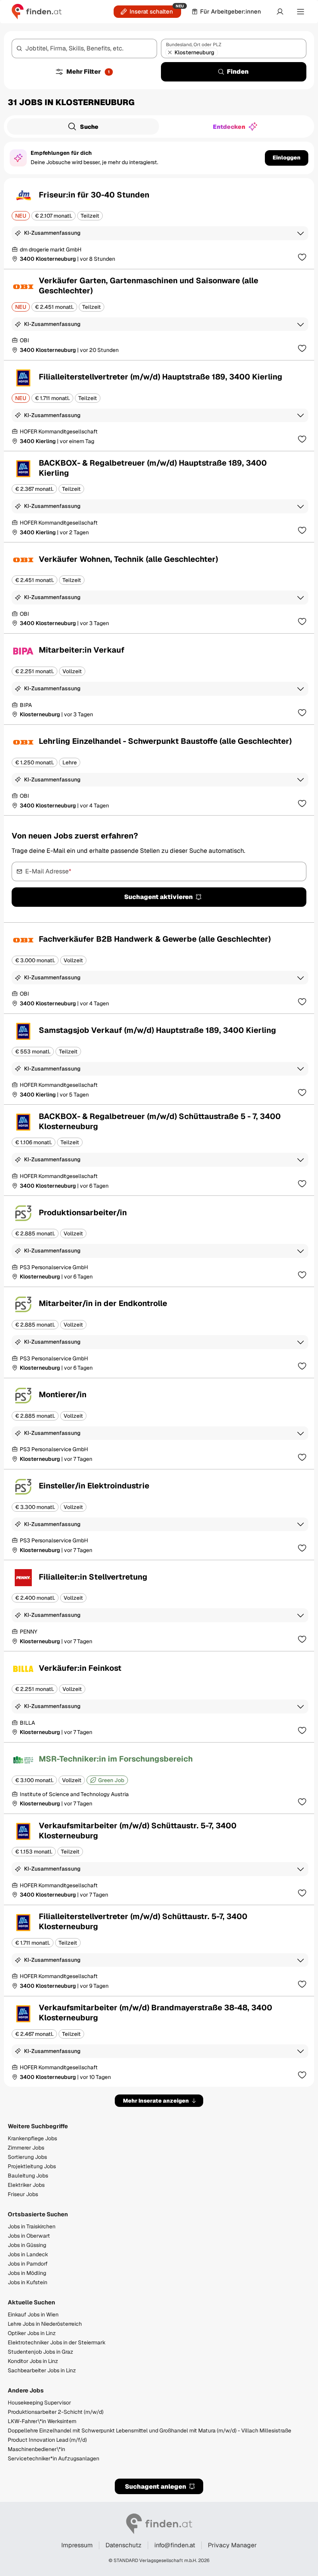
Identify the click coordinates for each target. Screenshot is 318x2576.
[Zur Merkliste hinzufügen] (302, 257)
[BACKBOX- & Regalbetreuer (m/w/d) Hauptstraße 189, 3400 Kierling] (159, 497)
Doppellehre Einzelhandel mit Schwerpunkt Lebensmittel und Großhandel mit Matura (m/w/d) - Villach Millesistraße (149, 2430)
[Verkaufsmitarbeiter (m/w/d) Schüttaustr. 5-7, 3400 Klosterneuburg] (159, 1859)
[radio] (83, 126)
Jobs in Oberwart (29, 2236)
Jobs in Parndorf (28, 2264)
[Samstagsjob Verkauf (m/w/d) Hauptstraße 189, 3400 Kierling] (159, 1059)
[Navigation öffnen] (301, 12)
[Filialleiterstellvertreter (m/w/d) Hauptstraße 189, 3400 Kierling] (159, 406)
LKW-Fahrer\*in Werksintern (42, 2421)
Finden (238, 72)
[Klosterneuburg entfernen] (170, 52)
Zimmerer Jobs (26, 2148)
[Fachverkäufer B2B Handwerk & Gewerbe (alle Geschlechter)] (159, 968)
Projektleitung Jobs (32, 2166)
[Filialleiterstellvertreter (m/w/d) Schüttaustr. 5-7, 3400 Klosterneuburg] (159, 1951)
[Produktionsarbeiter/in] (159, 1241)
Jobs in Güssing (27, 2245)
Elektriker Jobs (26, 2185)
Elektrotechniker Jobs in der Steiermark (57, 2342)
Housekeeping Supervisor (39, 2403)
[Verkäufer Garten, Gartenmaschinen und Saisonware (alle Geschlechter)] (159, 315)
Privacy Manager (232, 2545)
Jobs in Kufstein (28, 2282)
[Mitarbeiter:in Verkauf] (159, 679)
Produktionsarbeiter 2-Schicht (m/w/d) (56, 2412)
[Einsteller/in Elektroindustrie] (159, 1515)
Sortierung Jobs (27, 2157)
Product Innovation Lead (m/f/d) (47, 2440)
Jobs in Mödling (27, 2273)
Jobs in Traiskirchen (32, 2226)
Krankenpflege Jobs (32, 2138)
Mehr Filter (88, 72)
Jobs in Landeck (28, 2254)
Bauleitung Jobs (28, 2176)
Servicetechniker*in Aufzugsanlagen (54, 2458)
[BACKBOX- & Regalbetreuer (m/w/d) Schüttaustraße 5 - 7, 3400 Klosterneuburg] (159, 1150)
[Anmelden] (280, 12)
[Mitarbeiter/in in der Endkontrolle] (159, 1332)
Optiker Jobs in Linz (32, 2333)
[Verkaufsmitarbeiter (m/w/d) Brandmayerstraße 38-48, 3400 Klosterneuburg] (159, 2042)
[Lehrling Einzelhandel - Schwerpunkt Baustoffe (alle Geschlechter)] (159, 770)
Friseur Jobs (23, 2194)
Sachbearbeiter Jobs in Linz (42, 2370)
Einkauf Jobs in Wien (33, 2314)
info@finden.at (175, 2545)
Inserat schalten (151, 11)
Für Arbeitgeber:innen (231, 11)
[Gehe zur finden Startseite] (37, 12)
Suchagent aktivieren (158, 897)
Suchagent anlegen (156, 2487)
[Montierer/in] (159, 1424)
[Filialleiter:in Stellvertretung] (159, 1606)
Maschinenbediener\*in (36, 2449)
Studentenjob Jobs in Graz (41, 2352)
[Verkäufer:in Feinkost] (159, 1697)
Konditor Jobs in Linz (33, 2361)
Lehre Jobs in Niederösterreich (45, 2324)
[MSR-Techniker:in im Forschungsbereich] (159, 1778)
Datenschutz (124, 2545)
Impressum (77, 2545)
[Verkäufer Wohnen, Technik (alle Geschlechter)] (159, 588)
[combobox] (84, 49)
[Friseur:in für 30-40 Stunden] (159, 223)
